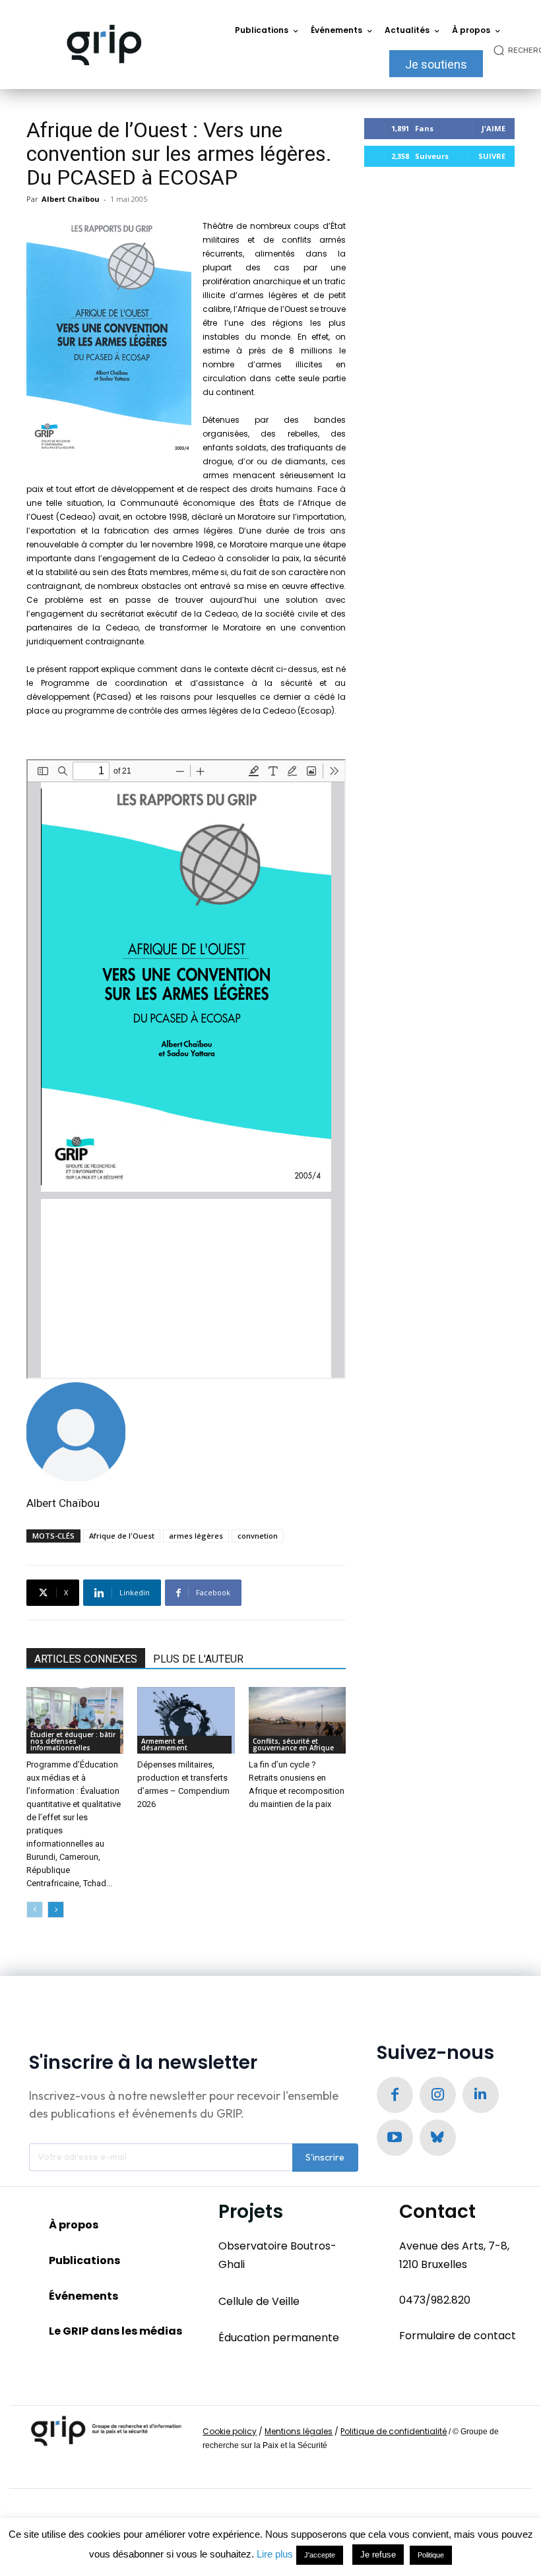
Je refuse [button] (378, 2555)
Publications (84, 2260)
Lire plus (275, 2554)
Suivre (492, 156)
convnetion (258, 1536)
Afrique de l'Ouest (122, 1536)
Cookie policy (230, 2431)
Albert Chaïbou (71, 199)
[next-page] (56, 1910)
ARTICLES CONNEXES (86, 1659)
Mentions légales (299, 2431)
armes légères (196, 1536)
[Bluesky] (438, 2138)
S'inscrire (325, 2157)
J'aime (493, 128)
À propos (74, 2225)
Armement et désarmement (164, 1744)
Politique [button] (431, 2555)
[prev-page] (35, 1910)
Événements (83, 2296)
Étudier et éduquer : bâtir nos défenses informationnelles (73, 1741)
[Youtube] (395, 2138)
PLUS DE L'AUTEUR (198, 1659)
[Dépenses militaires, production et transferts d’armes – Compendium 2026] (186, 1720)
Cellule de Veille (259, 2301)
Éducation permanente (279, 2338)
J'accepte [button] (320, 2555)
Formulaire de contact (458, 2336)
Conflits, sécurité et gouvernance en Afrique (293, 1744)
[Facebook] (395, 2095)
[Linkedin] (481, 2095)
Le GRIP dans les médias (115, 2331)
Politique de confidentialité (394, 2431)
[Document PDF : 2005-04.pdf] (186, 1069)
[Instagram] (438, 2095)
